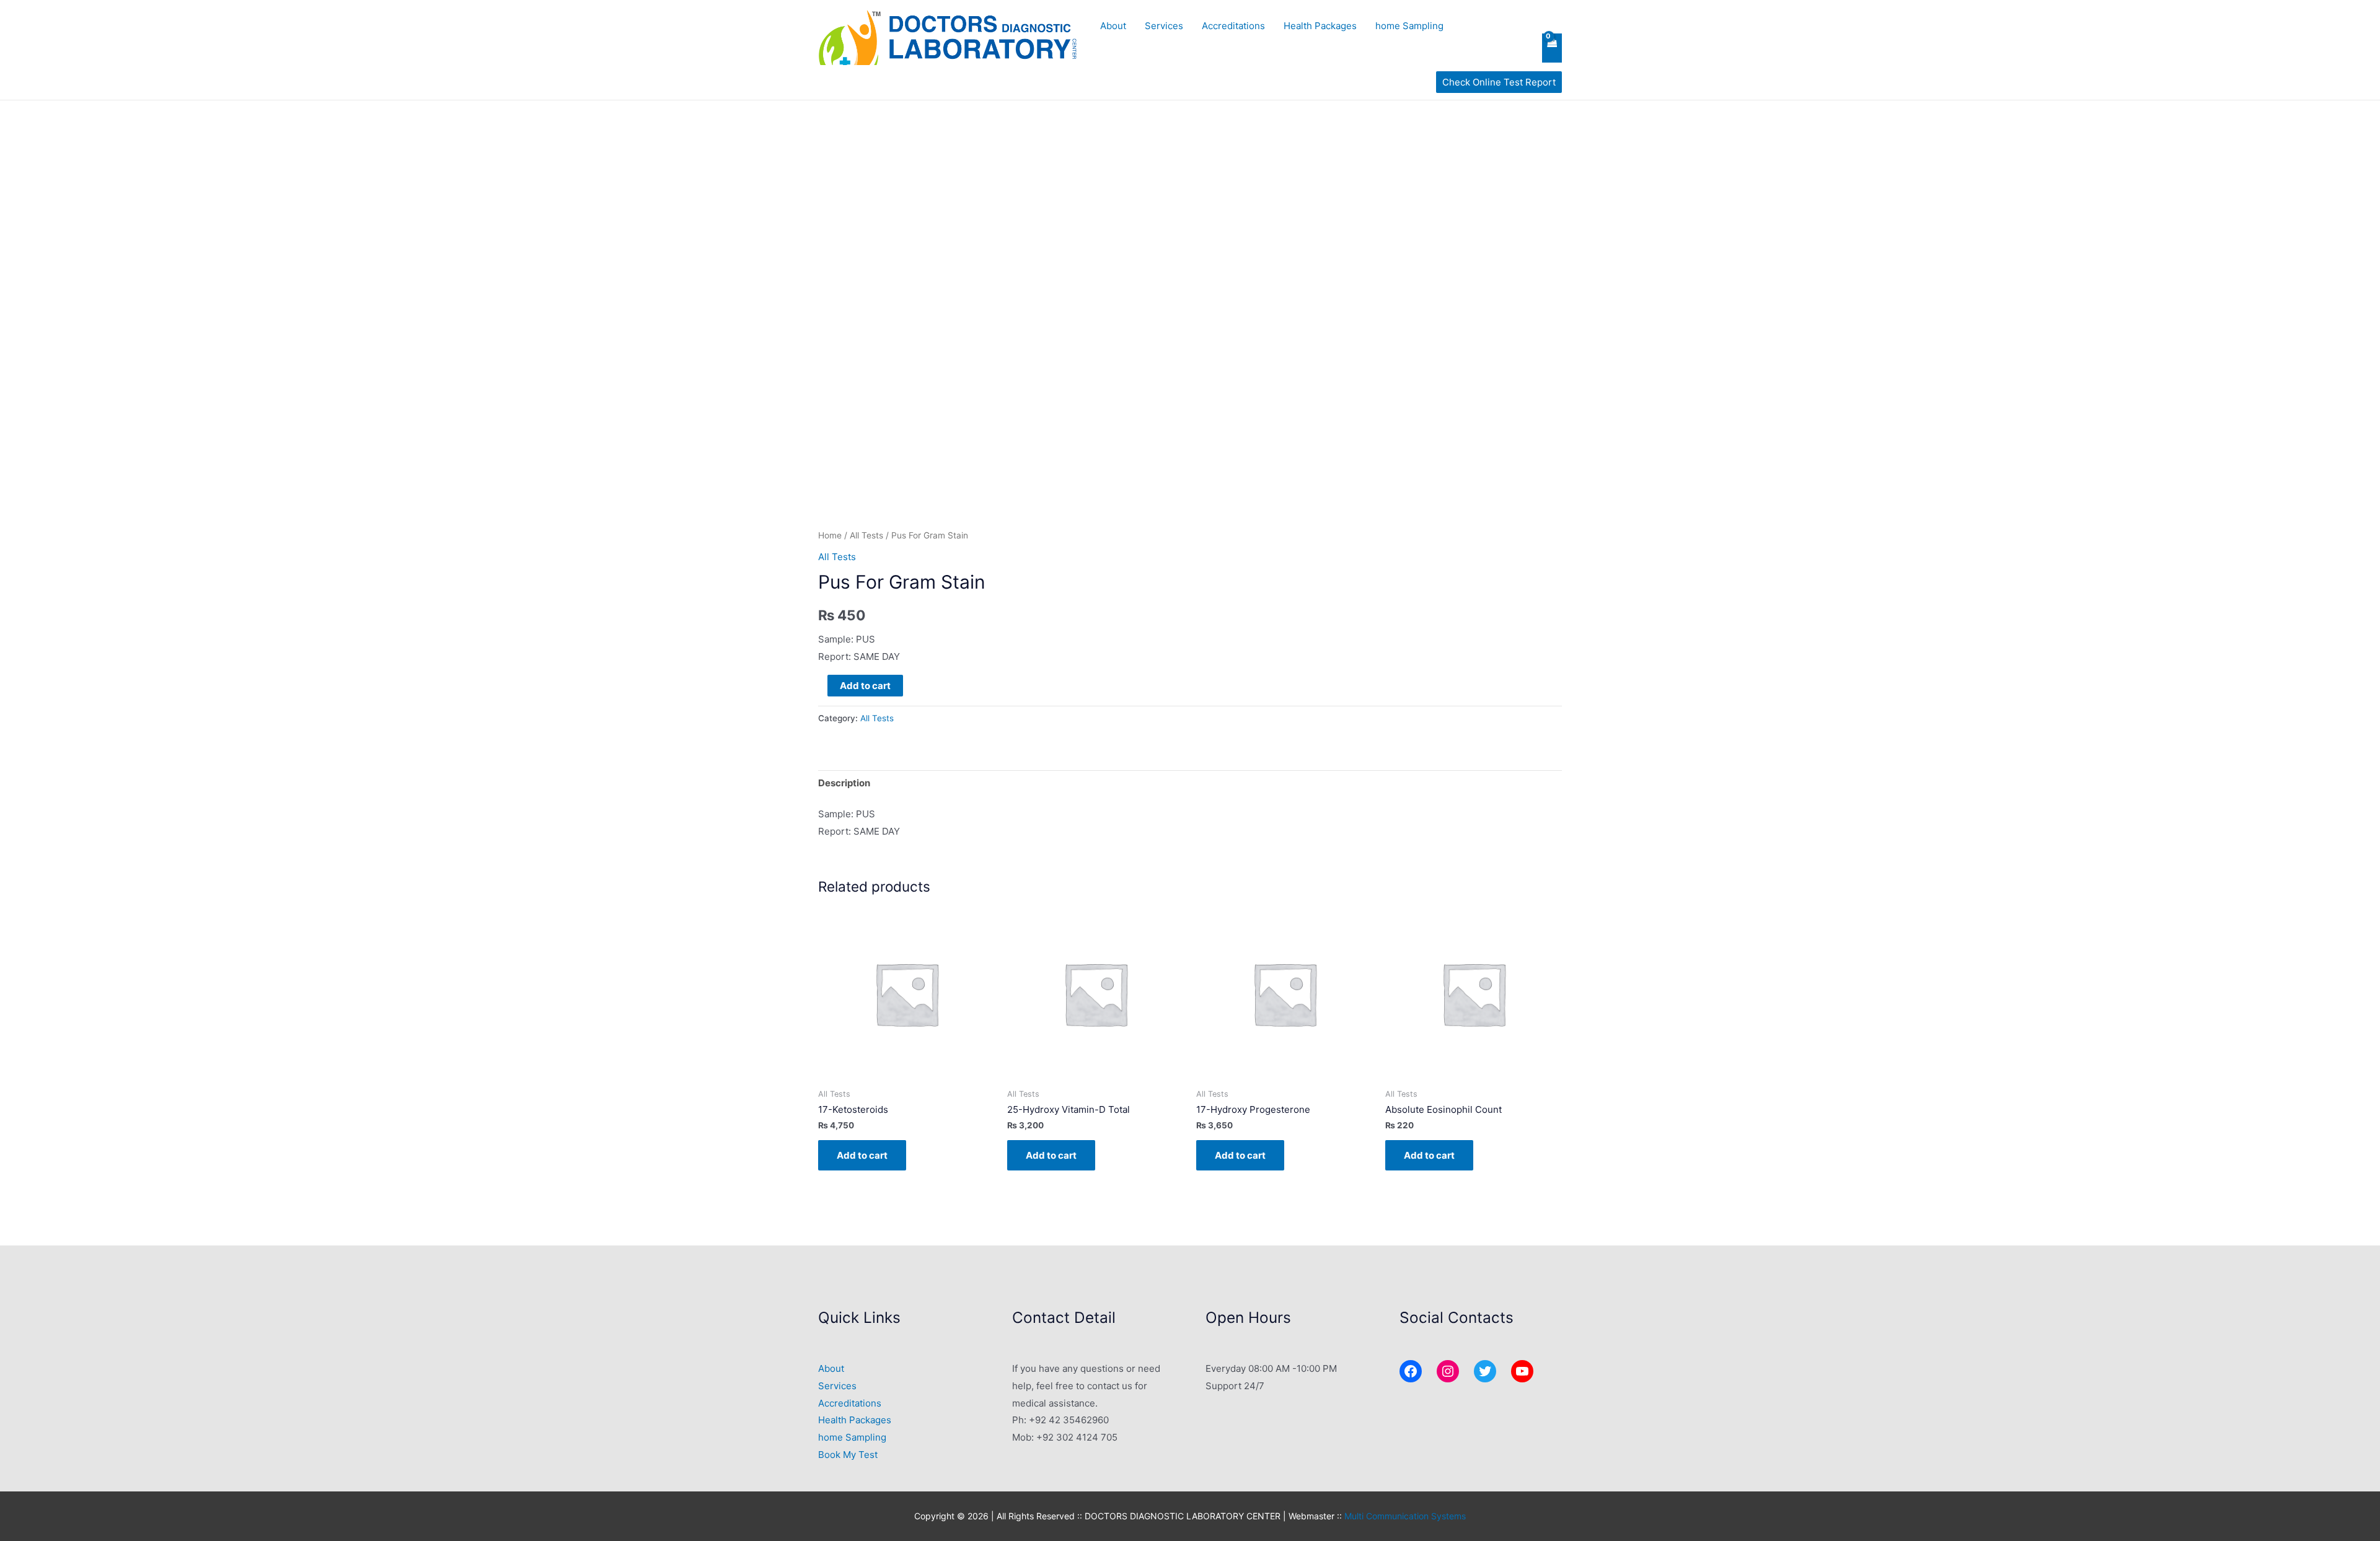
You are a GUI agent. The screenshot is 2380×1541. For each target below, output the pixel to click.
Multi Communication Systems (1405, 1516)
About (1113, 26)
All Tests (866, 535)
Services (1164, 26)
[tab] (844, 784)
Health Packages (1320, 26)
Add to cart (865, 686)
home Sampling (1409, 26)
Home (830, 535)
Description (844, 783)
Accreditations (1233, 26)
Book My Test (848, 1455)
